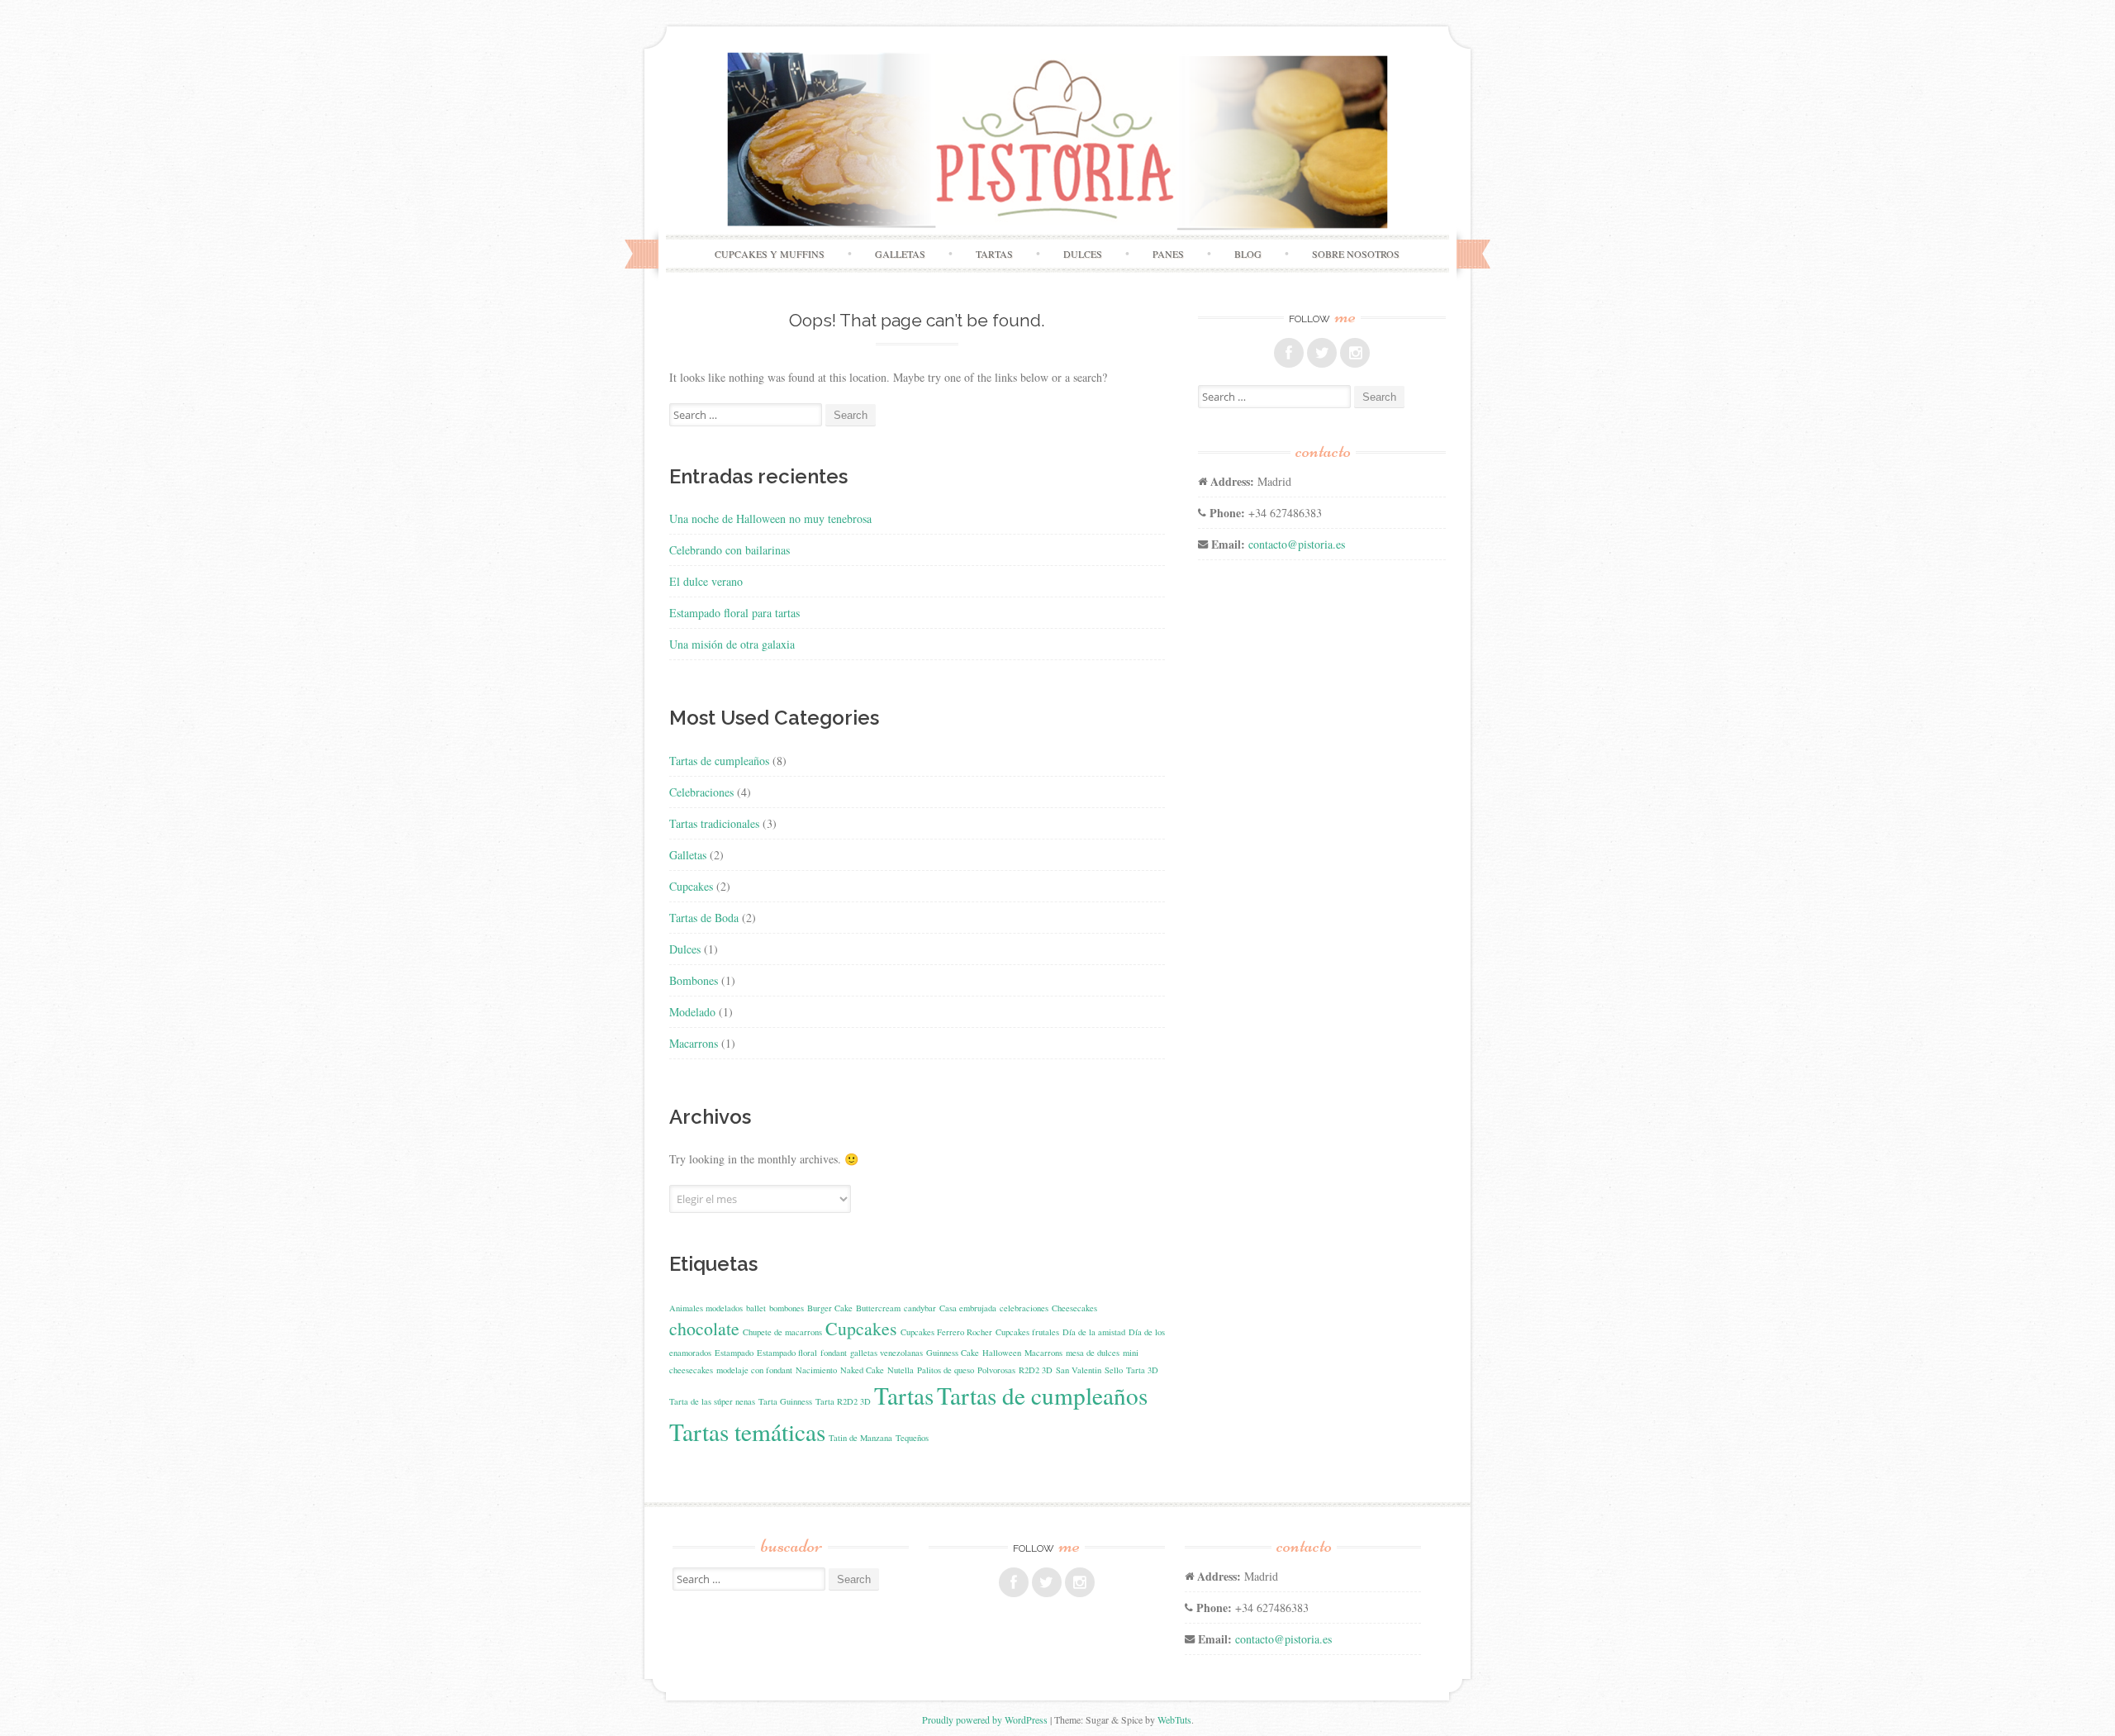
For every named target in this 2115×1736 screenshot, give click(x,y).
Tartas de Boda (704, 918)
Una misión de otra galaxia (732, 644)
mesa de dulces (1093, 1353)
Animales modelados (706, 1308)
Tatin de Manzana (860, 1438)
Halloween (1002, 1353)
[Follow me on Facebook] (1289, 353)
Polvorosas (996, 1370)
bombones (787, 1308)
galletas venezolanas (886, 1353)
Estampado (734, 1353)
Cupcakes (691, 886)
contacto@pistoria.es (1297, 544)
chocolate (704, 1328)
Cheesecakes (1074, 1308)
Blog (1248, 254)
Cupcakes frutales (1027, 1332)
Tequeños (912, 1438)
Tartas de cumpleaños (719, 761)
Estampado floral (787, 1353)
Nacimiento (816, 1370)
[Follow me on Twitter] (1322, 353)
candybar (920, 1308)
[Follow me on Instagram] (1355, 353)
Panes (1168, 254)
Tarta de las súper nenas (712, 1401)
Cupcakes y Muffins (770, 254)
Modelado (692, 1012)
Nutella (901, 1370)
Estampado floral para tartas (734, 613)
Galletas (900, 254)
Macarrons (694, 1043)
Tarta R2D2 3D (843, 1401)
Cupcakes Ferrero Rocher (946, 1332)
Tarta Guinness (785, 1401)
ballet (756, 1308)
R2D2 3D (1036, 1370)
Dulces (1083, 254)
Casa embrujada (968, 1308)
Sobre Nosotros (1356, 254)
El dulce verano (706, 581)
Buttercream (878, 1308)
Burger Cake (830, 1308)
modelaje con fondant (754, 1370)
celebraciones (1024, 1308)
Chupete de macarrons (782, 1332)
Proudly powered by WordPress (985, 1719)
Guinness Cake (953, 1353)
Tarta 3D (1142, 1370)
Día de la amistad (1094, 1332)
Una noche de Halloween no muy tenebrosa (770, 518)
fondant (834, 1353)
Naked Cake (862, 1370)
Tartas (994, 254)
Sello (1114, 1370)
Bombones (694, 980)
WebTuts (1174, 1719)
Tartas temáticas (747, 1432)
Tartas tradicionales (714, 823)
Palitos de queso (946, 1370)
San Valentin (1079, 1370)
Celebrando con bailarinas (730, 550)
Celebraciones (701, 792)
